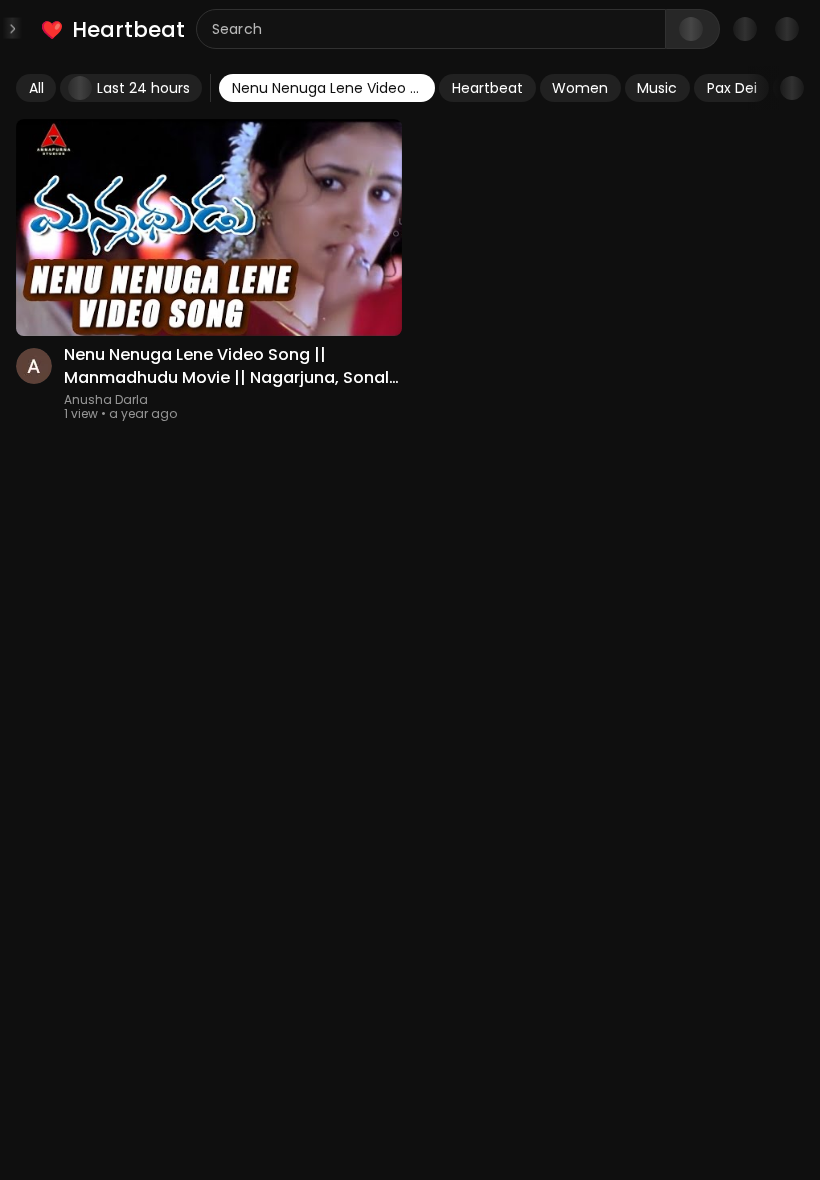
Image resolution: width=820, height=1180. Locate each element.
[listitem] (114, 29)
